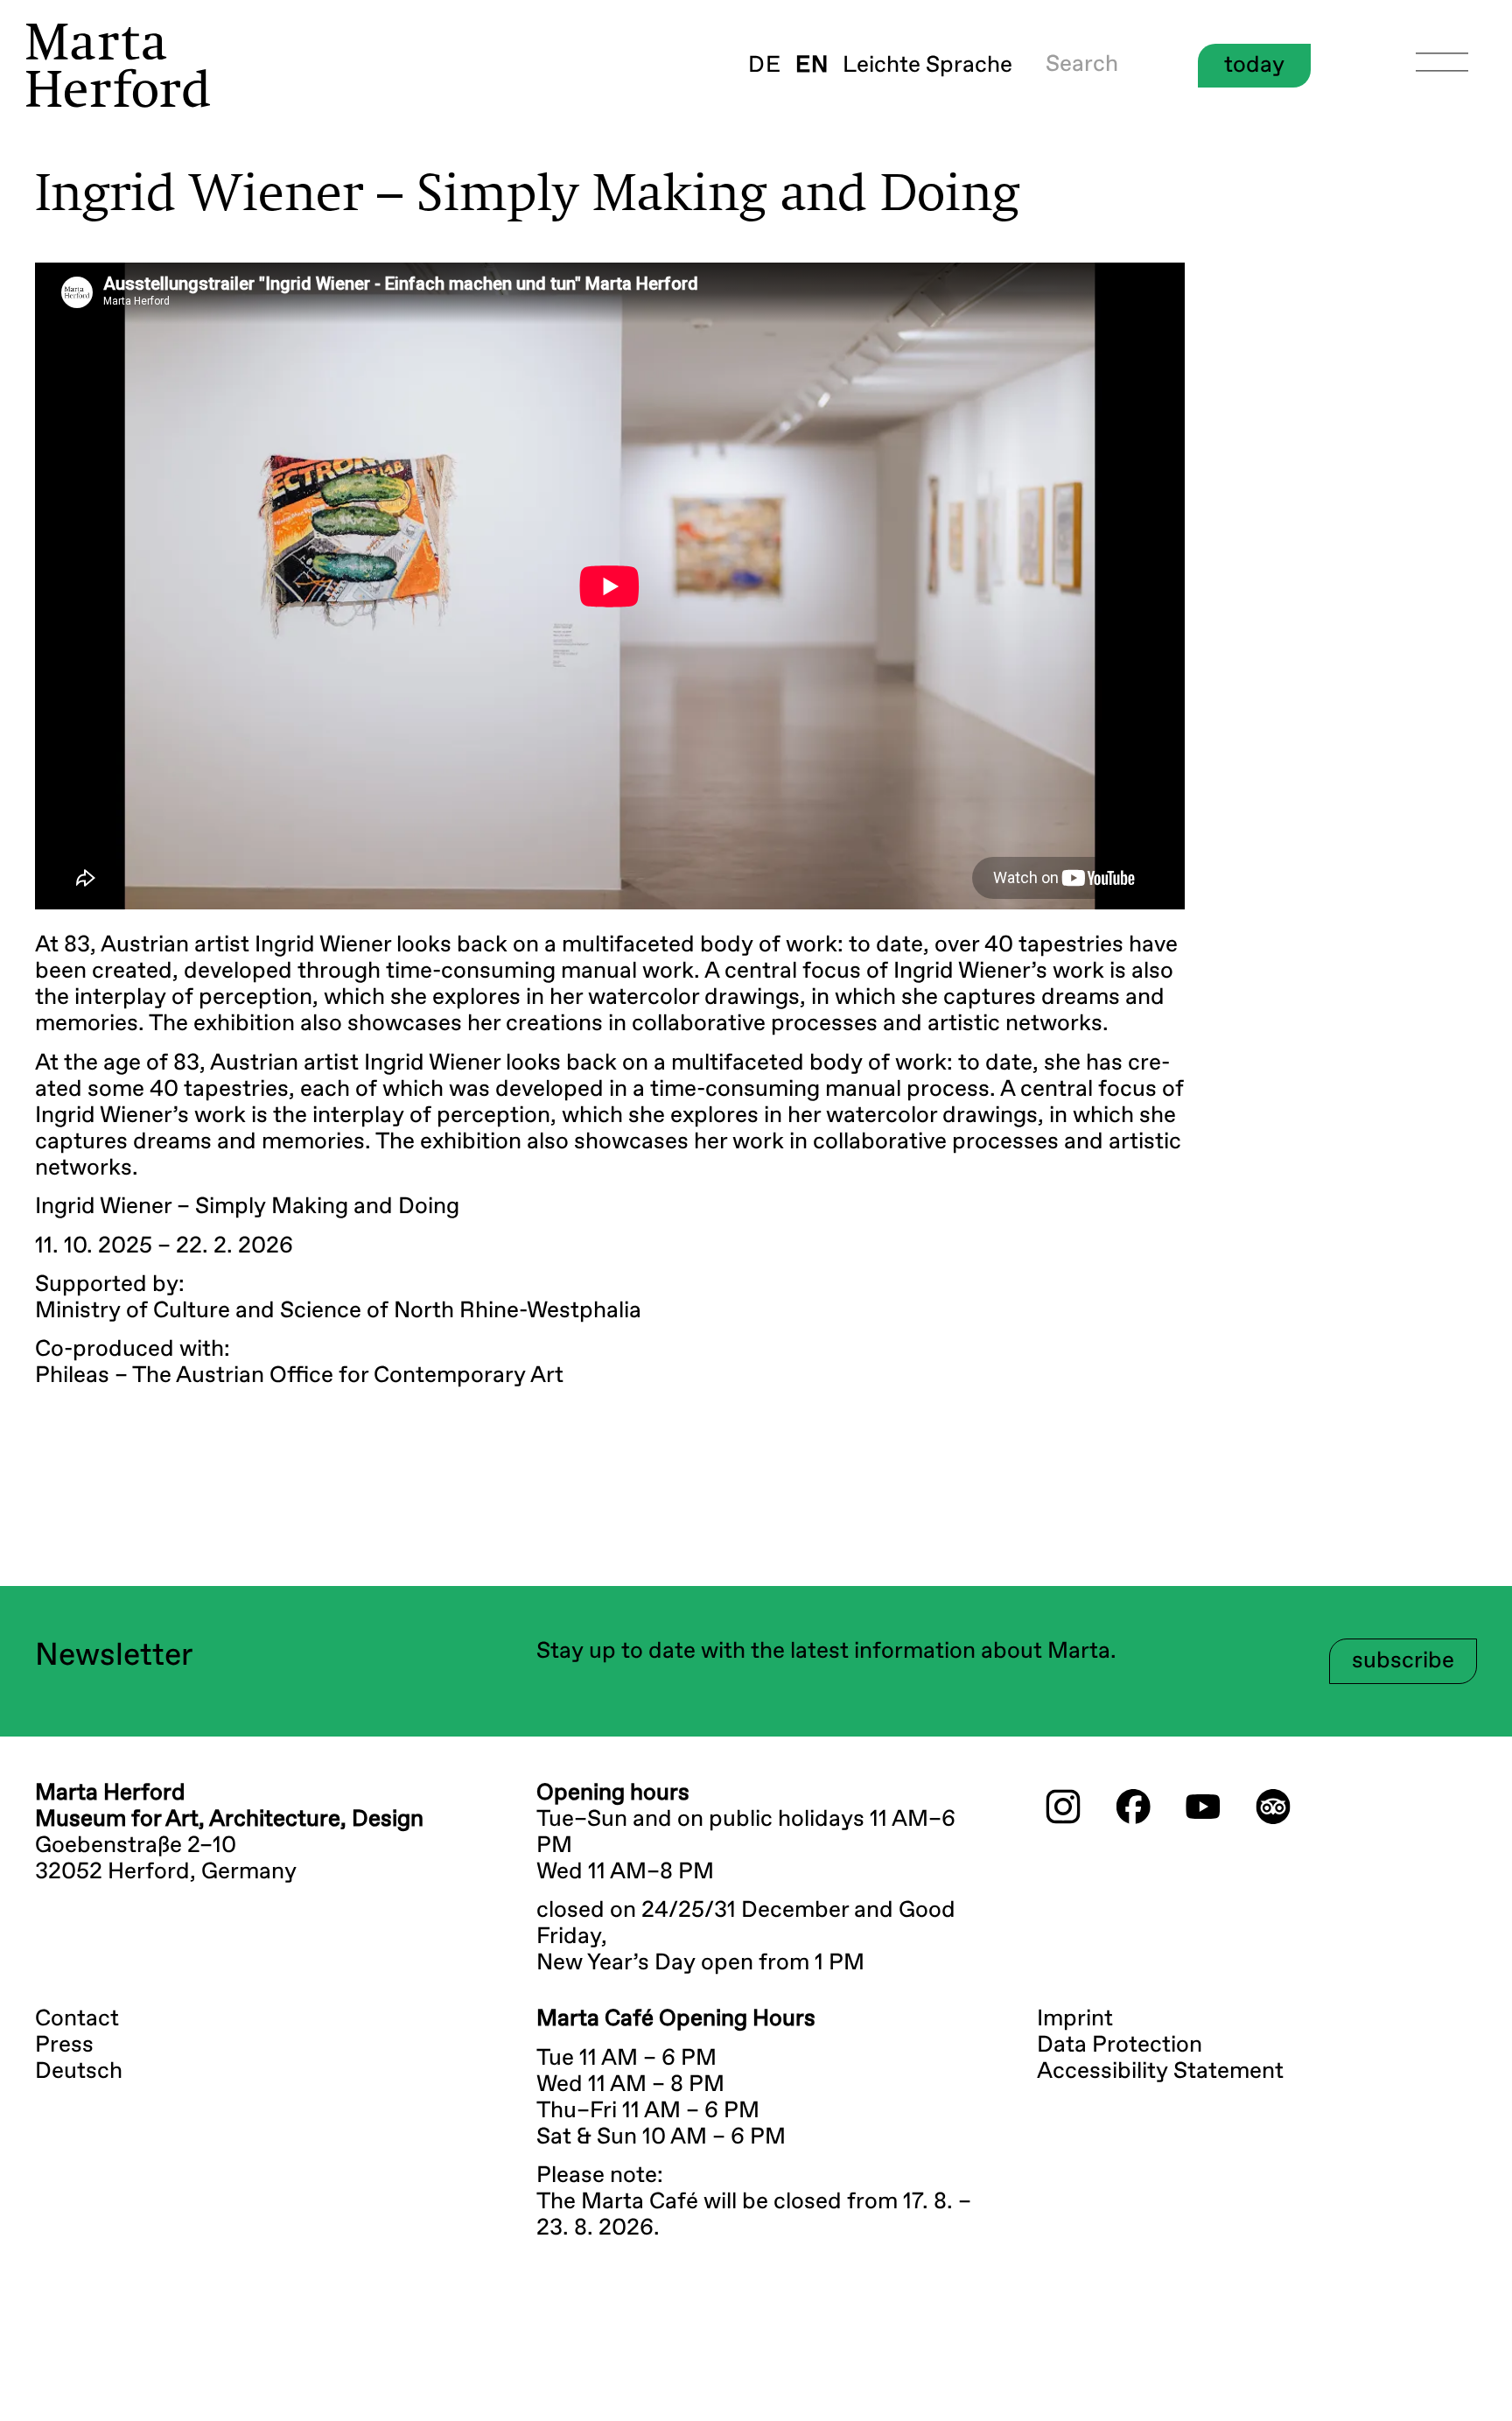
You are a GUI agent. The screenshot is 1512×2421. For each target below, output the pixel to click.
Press (64, 2046)
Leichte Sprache (927, 66)
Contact (77, 2019)
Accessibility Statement (1160, 2072)
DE (765, 66)
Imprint (1075, 2019)
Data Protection (1120, 2046)
